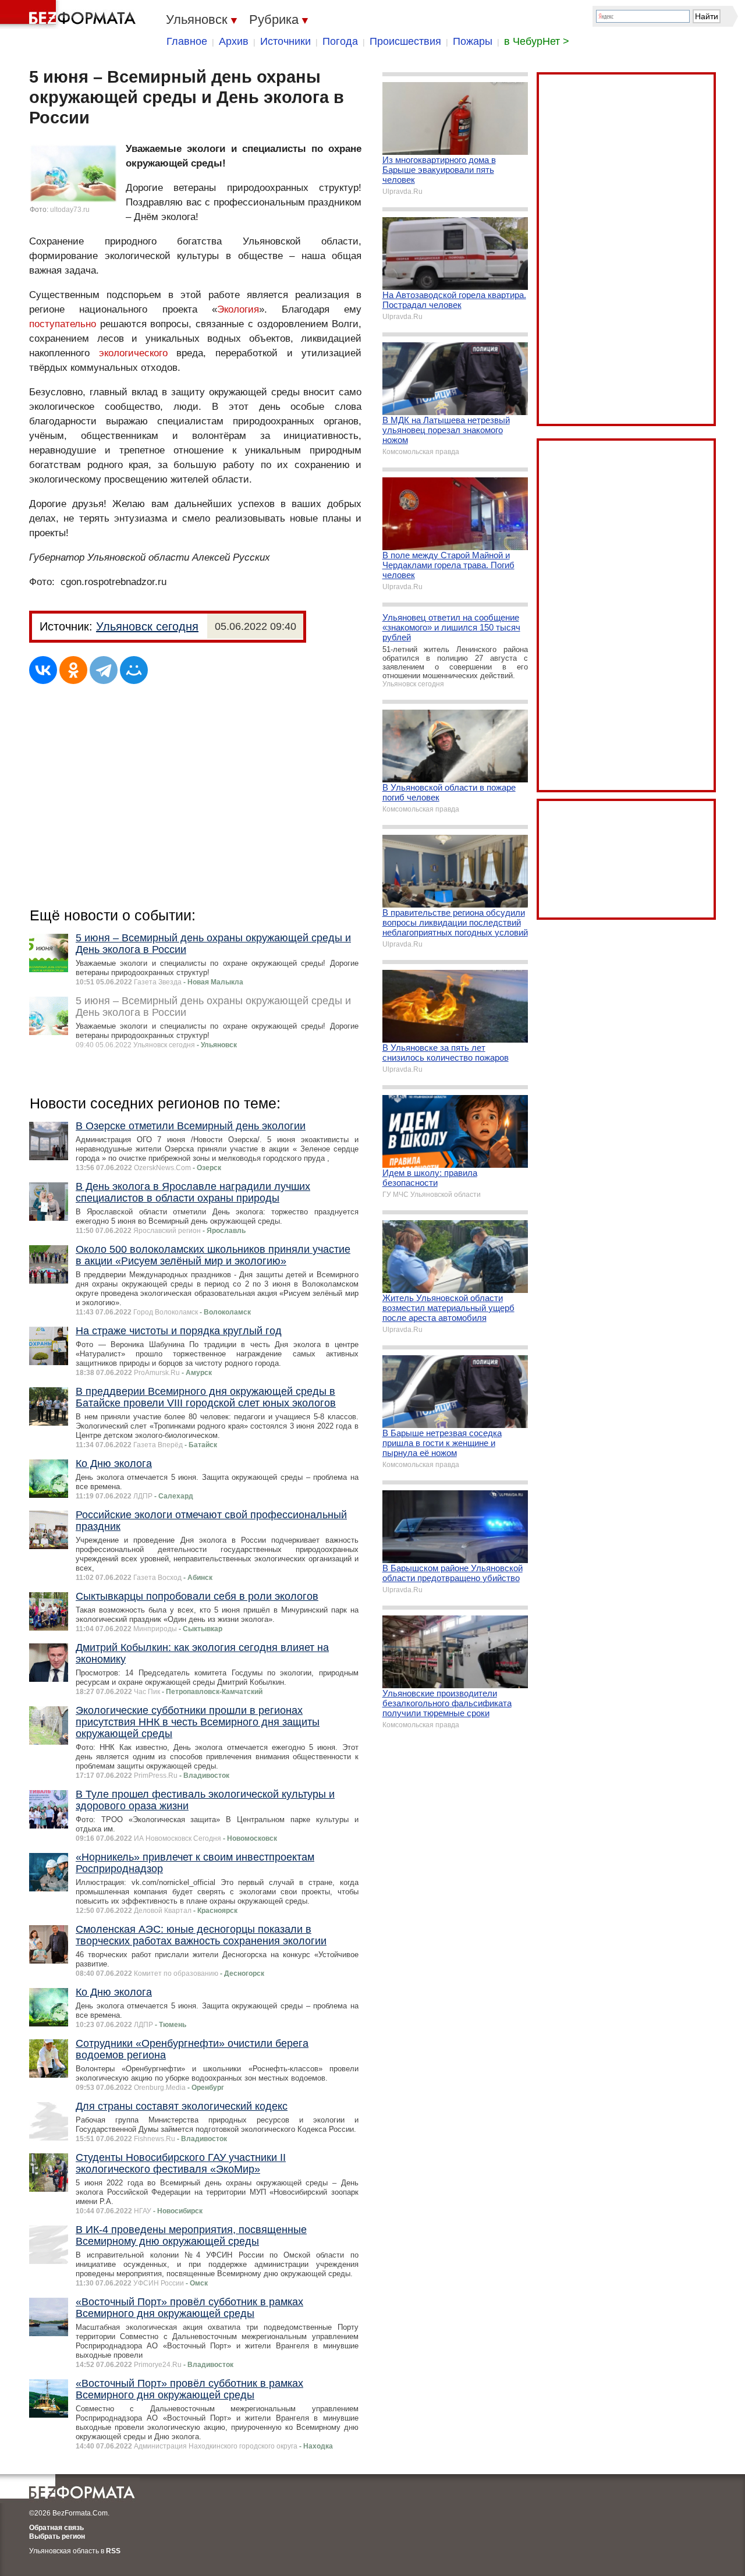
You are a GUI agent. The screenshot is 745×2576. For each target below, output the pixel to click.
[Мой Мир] (134, 670)
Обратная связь (56, 2528)
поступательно (63, 324)
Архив (234, 41)
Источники (285, 41)
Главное (187, 41)
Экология (238, 309)
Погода (340, 41)
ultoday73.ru (70, 210)
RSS (113, 2551)
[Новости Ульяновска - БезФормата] (70, 15)
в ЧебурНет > (537, 41)
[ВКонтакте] (43, 670)
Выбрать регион (57, 2536)
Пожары (473, 41)
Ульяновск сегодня (147, 626)
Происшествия (405, 41)
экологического (133, 353)
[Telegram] (104, 670)
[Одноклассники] (73, 670)
